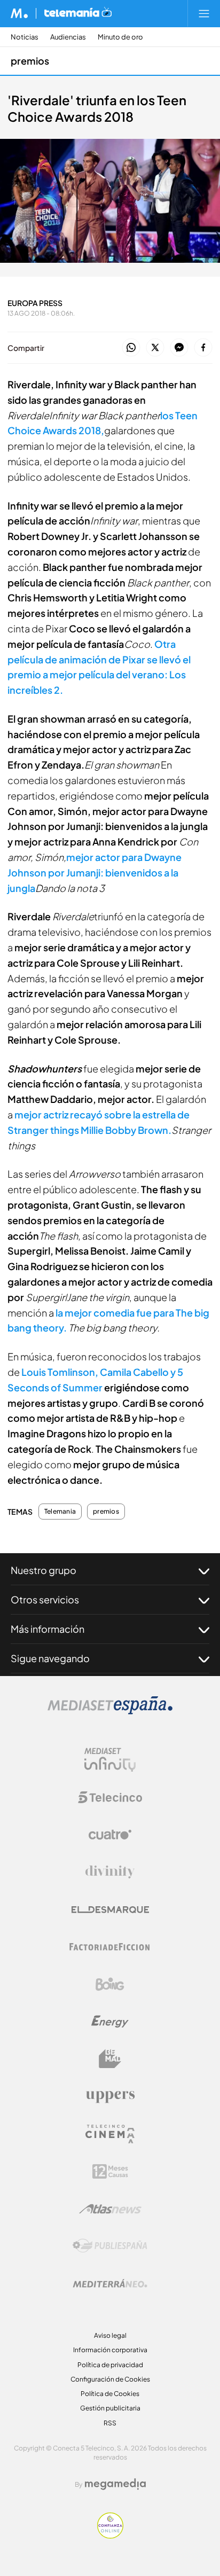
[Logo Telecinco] (110, 1797)
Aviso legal (110, 2335)
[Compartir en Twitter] (155, 348)
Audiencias (68, 37)
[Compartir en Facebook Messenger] (179, 348)
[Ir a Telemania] (78, 13)
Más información (48, 1629)
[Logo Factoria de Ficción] (110, 1947)
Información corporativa (110, 2350)
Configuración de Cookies (110, 2379)
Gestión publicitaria (110, 2408)
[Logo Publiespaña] (110, 2246)
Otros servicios (45, 1599)
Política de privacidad (110, 2365)
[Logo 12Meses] (110, 2171)
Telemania (60, 1512)
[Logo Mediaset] (110, 1712)
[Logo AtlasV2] (110, 2209)
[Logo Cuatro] (110, 1835)
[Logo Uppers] (110, 2096)
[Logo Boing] (110, 1984)
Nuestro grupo (44, 1570)
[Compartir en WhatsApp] (131, 348)
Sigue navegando (50, 1658)
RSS (110, 2423)
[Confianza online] (110, 2536)
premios (30, 61)
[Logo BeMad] (110, 2059)
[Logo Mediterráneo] (110, 2283)
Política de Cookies (110, 2394)
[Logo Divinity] (110, 1872)
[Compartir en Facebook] (203, 348)
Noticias (25, 37)
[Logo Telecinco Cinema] (110, 2134)
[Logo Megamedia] (115, 2484)
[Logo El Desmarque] (110, 1910)
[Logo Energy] (110, 2022)
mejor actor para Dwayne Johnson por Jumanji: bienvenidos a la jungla (95, 872)
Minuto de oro (120, 37)
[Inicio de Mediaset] (19, 13)
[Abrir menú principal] (204, 13)
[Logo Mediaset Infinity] (110, 1760)
